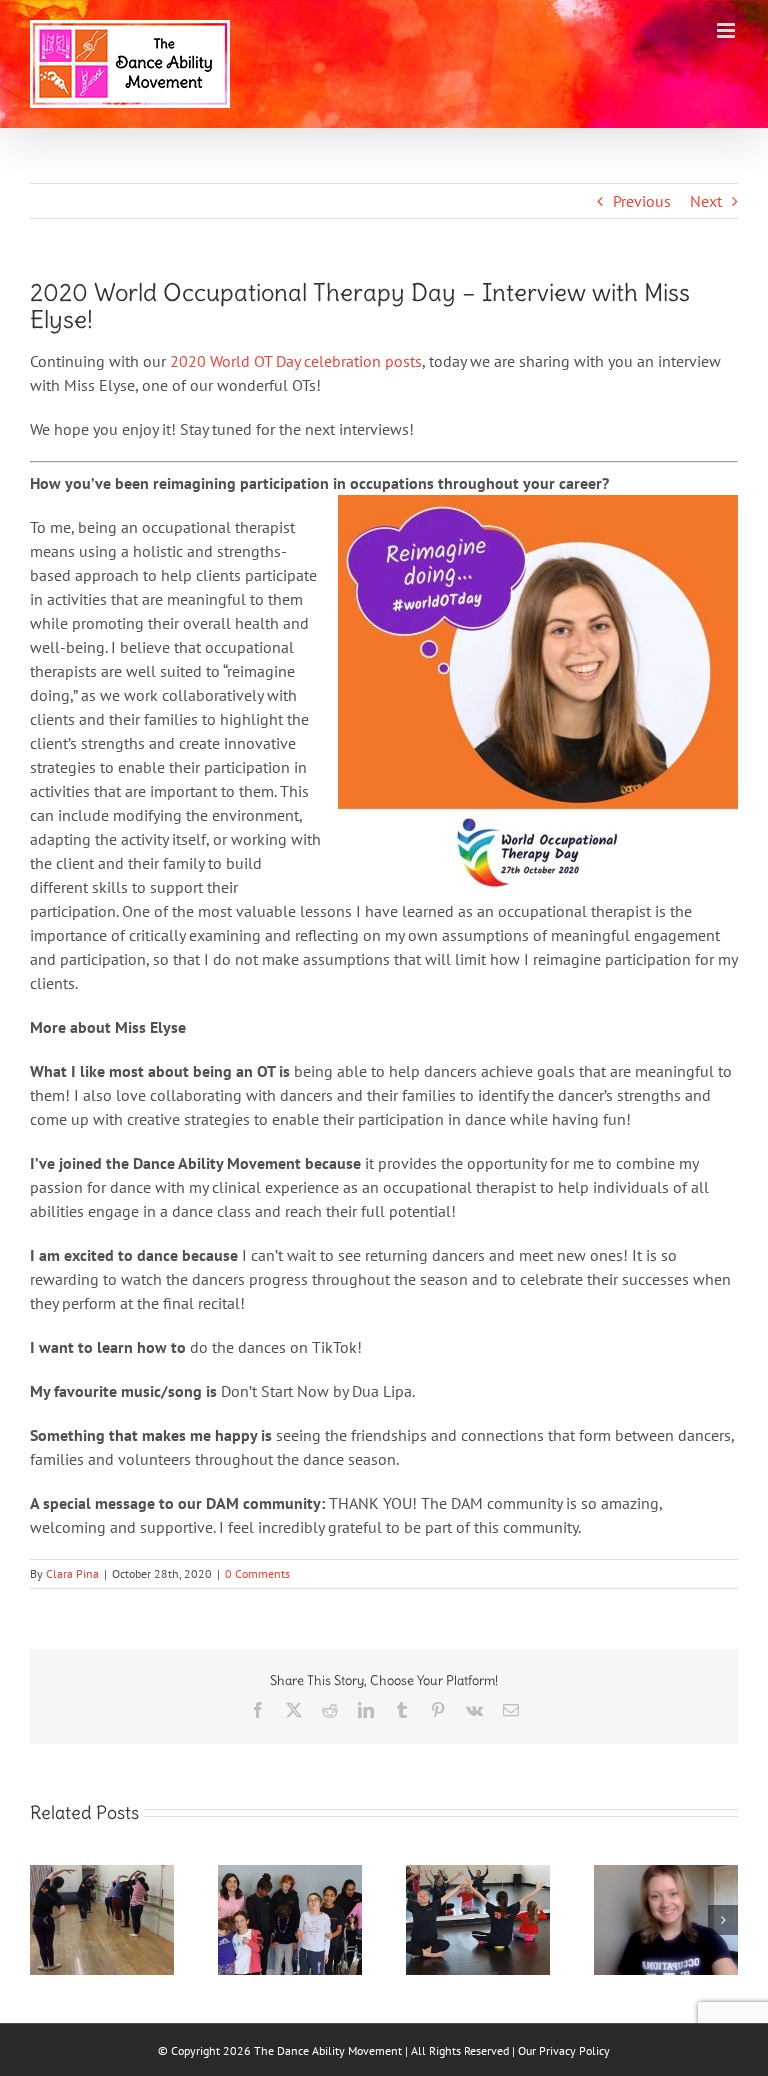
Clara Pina (72, 1573)
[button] (45, 1920)
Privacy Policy (574, 2050)
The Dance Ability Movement (326, 2050)
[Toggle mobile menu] (727, 30)
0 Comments (257, 1573)
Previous (642, 201)
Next (706, 201)
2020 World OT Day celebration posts (296, 361)
